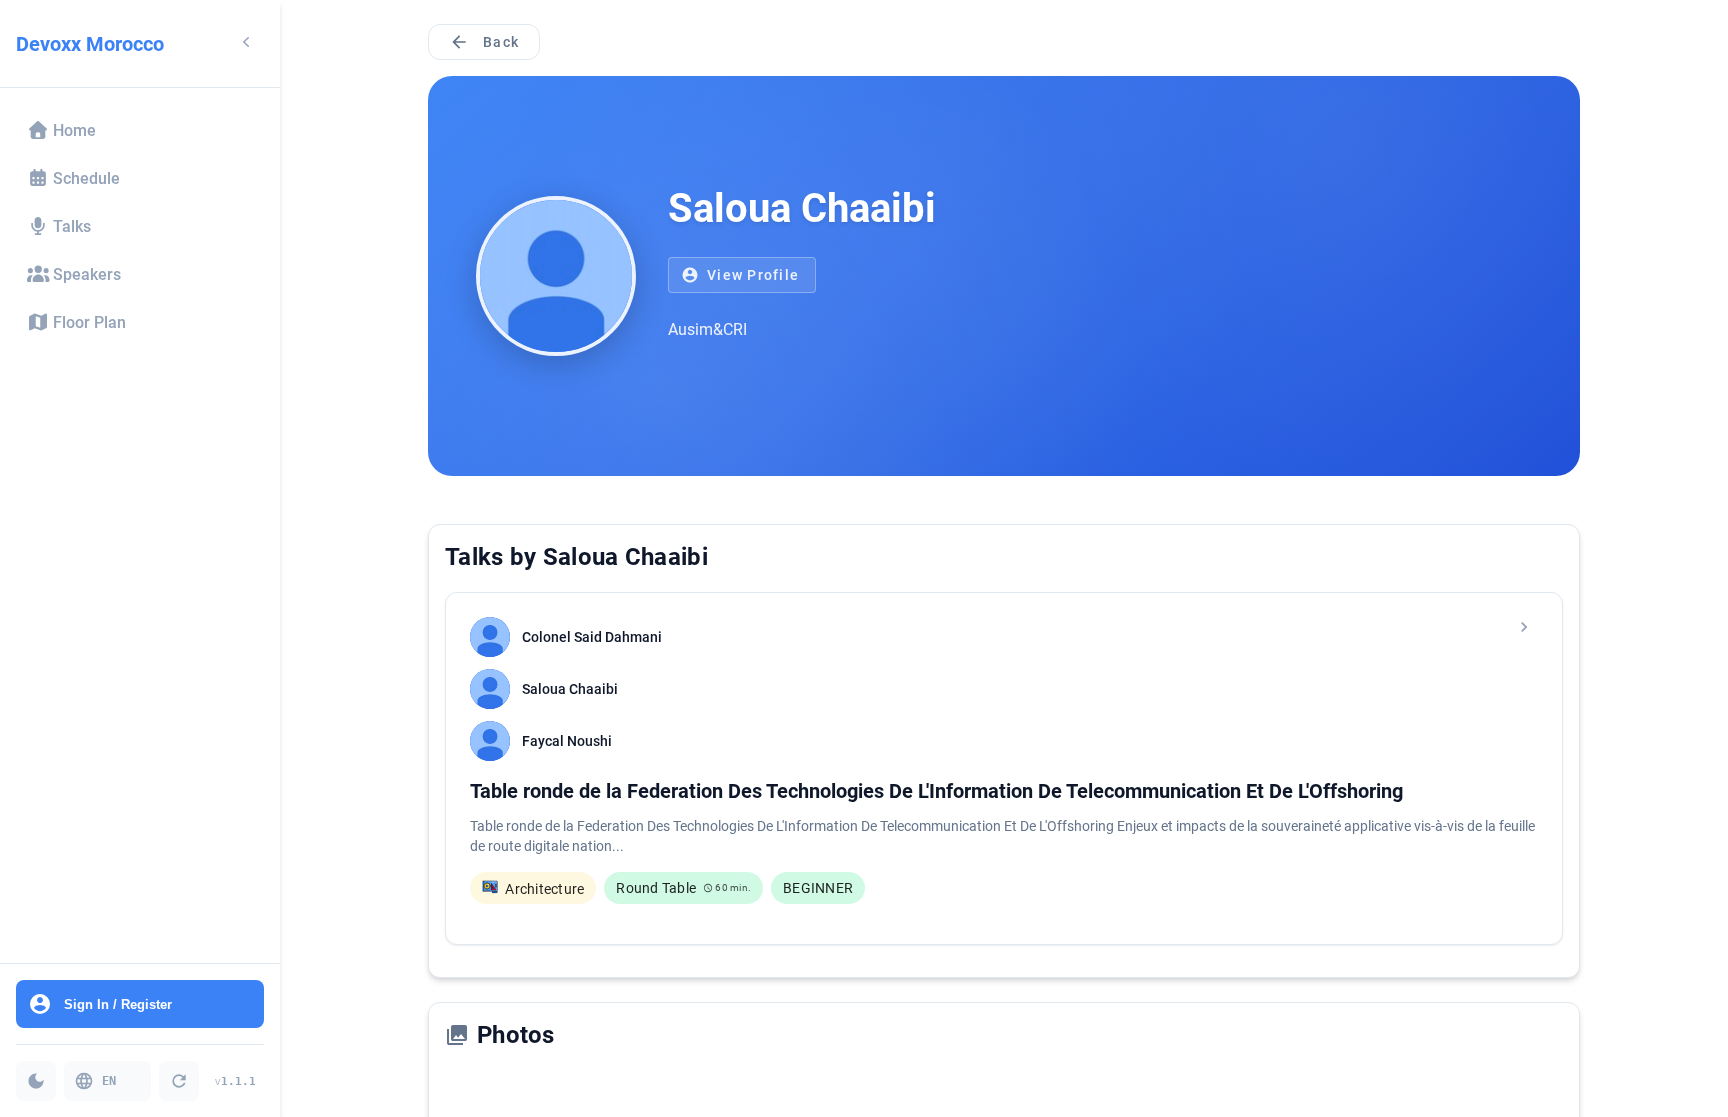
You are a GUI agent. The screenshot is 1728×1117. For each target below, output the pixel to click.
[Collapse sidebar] (246, 43)
